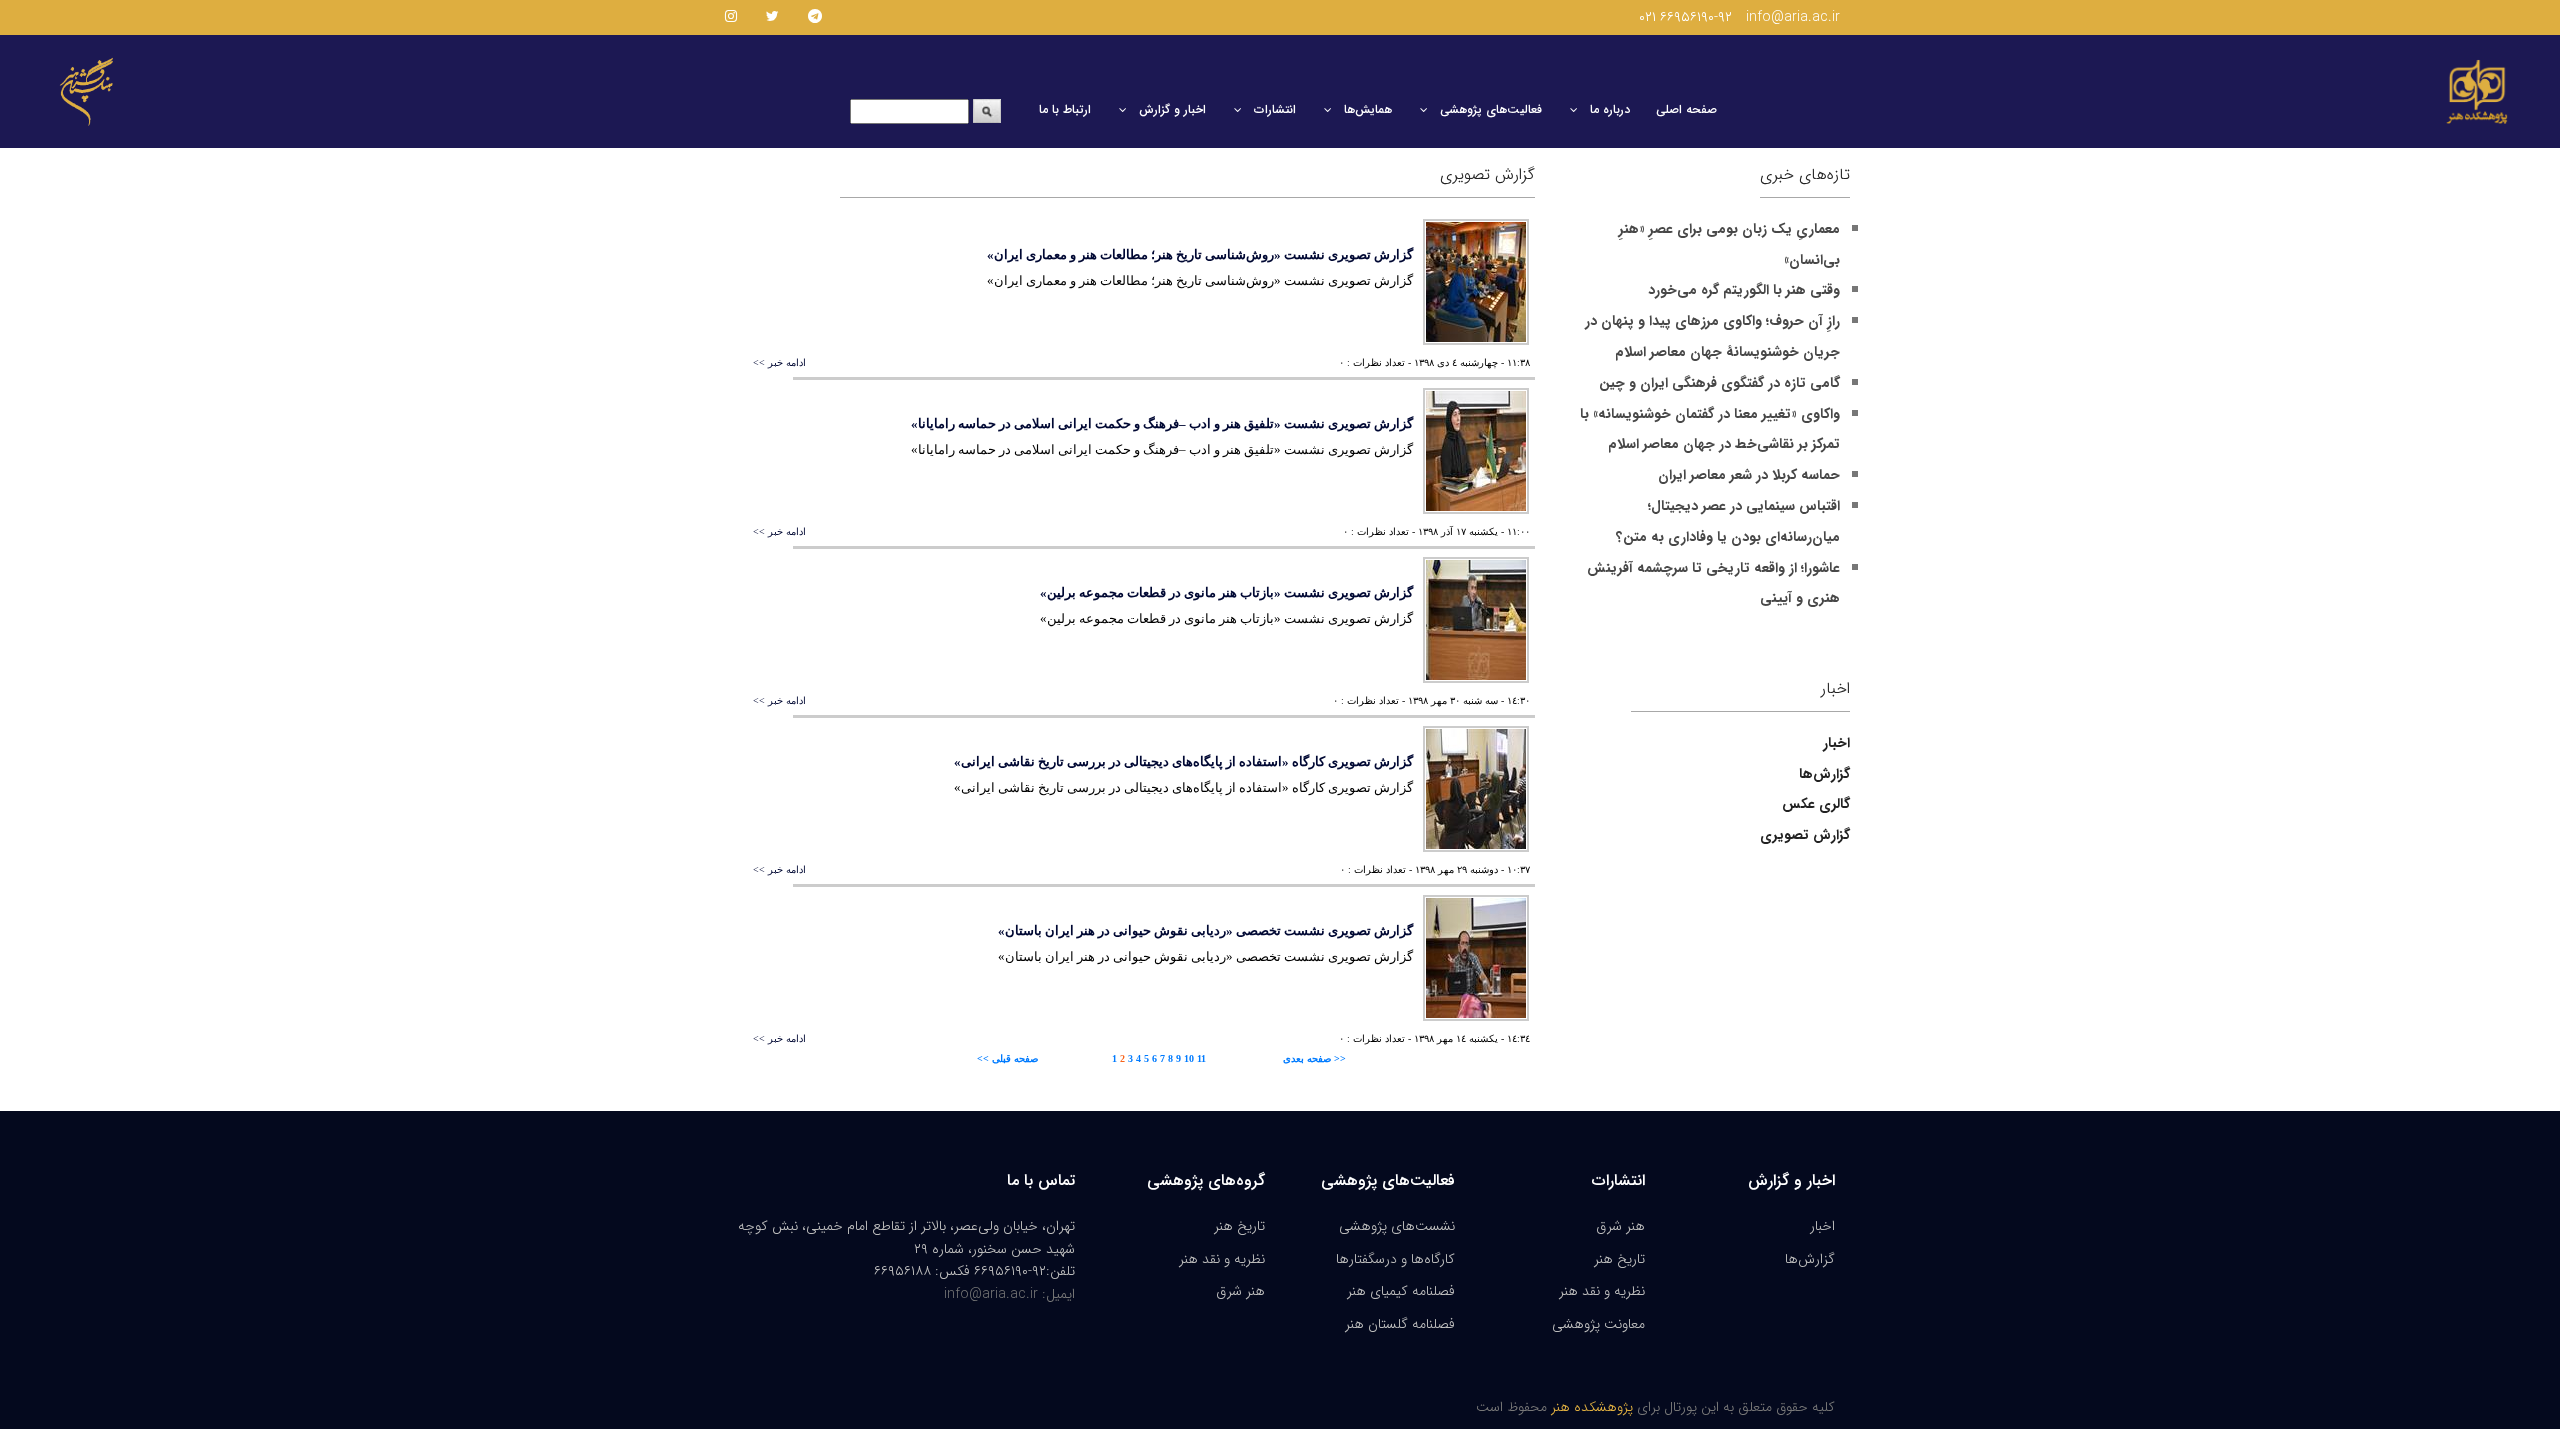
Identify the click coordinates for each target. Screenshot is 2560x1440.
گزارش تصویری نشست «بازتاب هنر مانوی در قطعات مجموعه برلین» (1226, 592)
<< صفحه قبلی (1007, 1058)
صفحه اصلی (1686, 109)
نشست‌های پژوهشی (1397, 1226)
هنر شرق (1240, 1291)
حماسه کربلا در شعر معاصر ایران (1749, 475)
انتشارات (1275, 109)
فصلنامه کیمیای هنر (1401, 1291)
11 (1201, 1058)
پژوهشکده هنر (1590, 1407)
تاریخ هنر (1239, 1226)
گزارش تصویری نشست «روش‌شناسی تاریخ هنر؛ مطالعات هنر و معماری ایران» (1200, 254)
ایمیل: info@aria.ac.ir (1009, 1294)
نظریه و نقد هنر (1222, 1259)
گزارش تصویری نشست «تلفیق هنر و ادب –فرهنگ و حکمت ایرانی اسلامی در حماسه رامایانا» (1162, 423)
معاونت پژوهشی (1598, 1324)
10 (1189, 1058)
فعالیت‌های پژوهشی (1491, 109)
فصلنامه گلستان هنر (1400, 1324)
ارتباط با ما (1065, 109)
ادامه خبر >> (779, 362)
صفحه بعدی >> (1314, 1058)
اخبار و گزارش (1172, 109)
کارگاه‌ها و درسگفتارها (1395, 1259)
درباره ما (1610, 109)
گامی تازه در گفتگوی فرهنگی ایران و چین (1719, 383)
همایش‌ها (1368, 109)
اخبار (1822, 1226)
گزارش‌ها (1810, 1259)
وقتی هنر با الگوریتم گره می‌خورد (1744, 290)
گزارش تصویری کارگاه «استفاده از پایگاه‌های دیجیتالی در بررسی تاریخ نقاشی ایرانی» (1183, 761)
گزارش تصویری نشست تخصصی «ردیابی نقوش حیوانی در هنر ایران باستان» (1205, 930)
